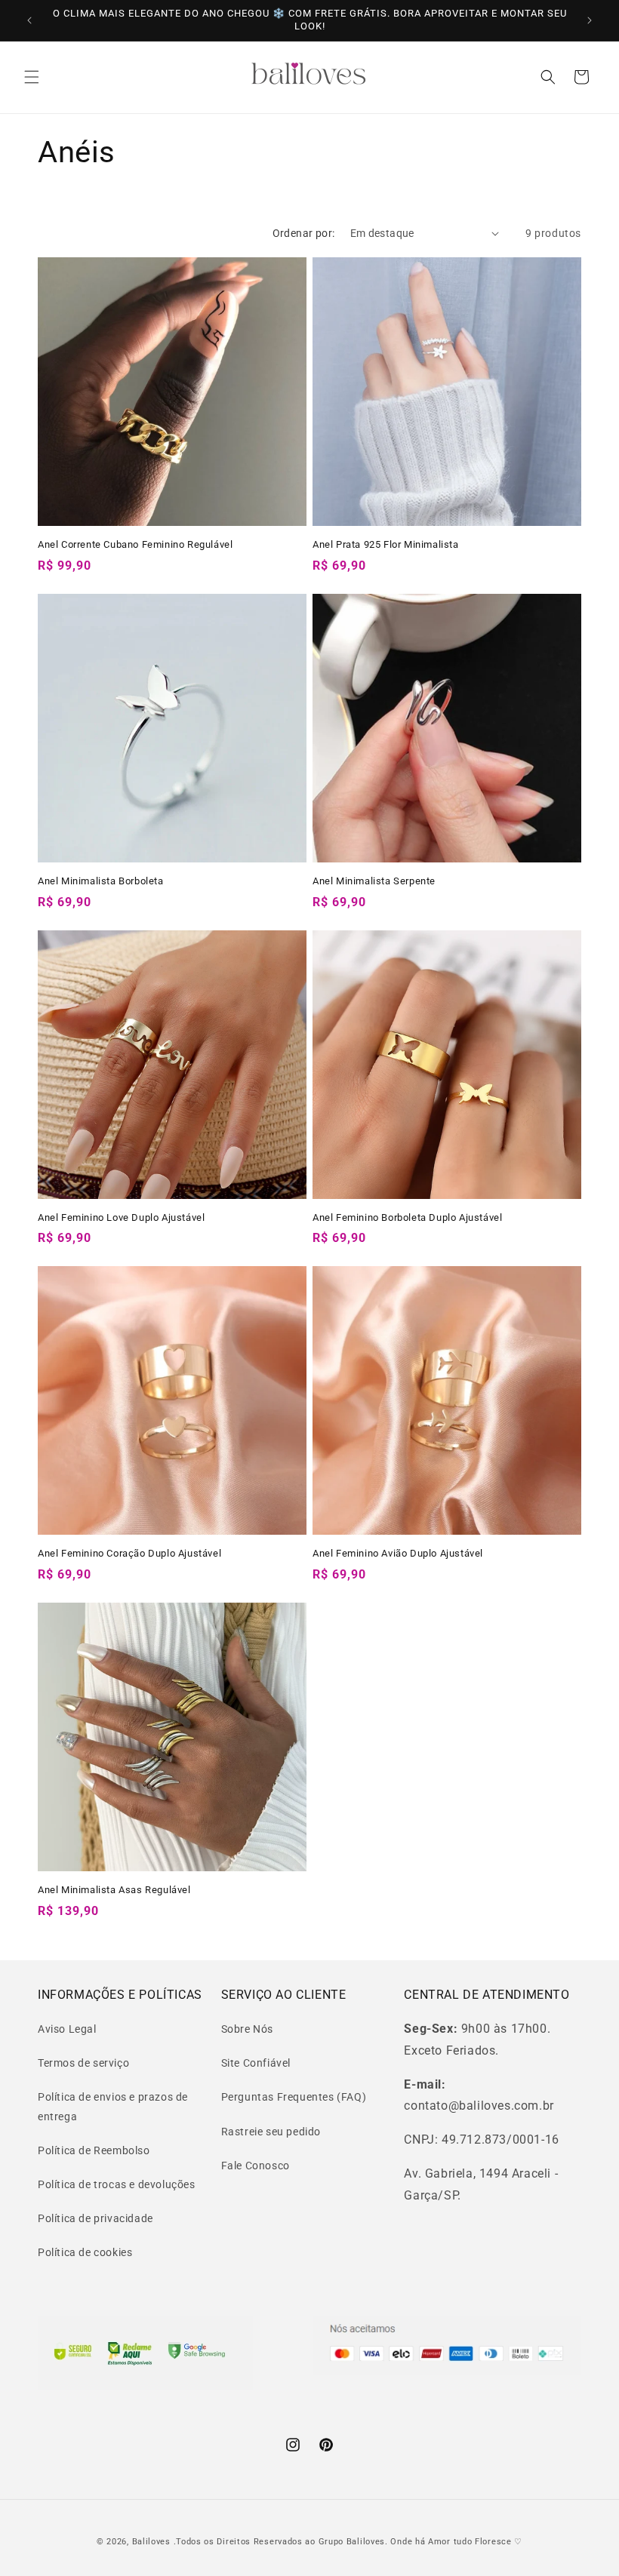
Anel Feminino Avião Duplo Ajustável (398, 1553)
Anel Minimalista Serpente (374, 881)
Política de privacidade (95, 2218)
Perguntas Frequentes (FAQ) (294, 2097)
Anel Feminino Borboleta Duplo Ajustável (407, 1217)
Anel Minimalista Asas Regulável (114, 1890)
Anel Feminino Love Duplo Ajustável (121, 1217)
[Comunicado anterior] (29, 20)
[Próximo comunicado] (590, 20)
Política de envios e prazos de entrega (113, 2106)
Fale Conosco (256, 2166)
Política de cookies (85, 2252)
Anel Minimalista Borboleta (101, 881)
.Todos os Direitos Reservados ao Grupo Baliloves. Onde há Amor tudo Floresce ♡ (348, 2542)
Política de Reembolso (94, 2150)
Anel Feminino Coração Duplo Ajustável (129, 1553)
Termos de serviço (83, 2063)
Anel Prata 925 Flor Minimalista (386, 544)
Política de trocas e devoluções (117, 2184)
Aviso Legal (67, 2029)
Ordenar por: (304, 233)
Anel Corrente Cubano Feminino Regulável (135, 544)
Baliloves (153, 2542)
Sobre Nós (247, 2029)
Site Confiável (256, 2063)
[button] (32, 77)
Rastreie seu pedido (271, 2132)
